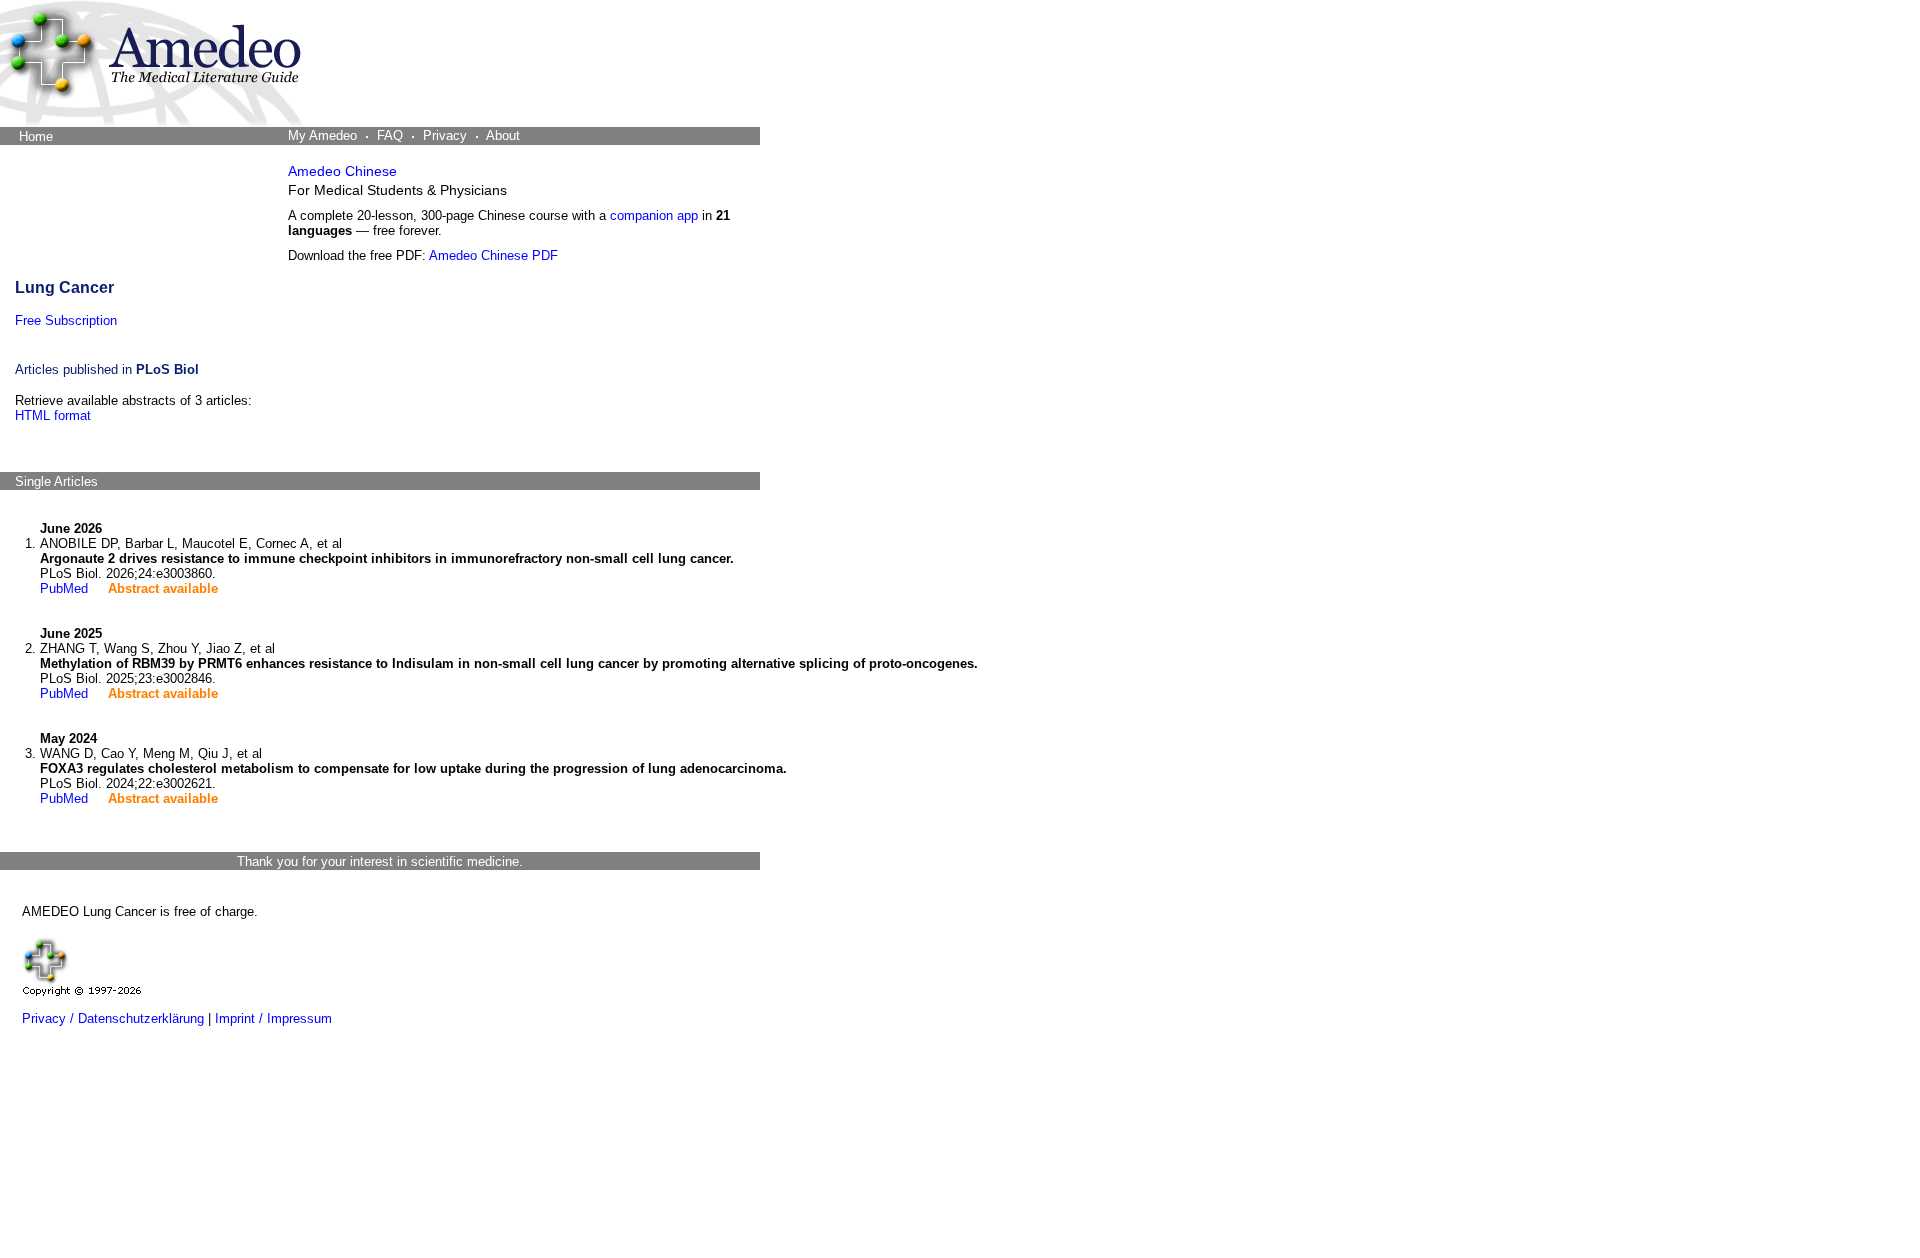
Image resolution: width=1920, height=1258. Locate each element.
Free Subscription (66, 320)
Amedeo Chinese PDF (493, 255)
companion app (654, 215)
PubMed (64, 588)
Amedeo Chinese (342, 171)
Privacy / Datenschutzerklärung (113, 1018)
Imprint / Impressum (273, 1018)
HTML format (53, 415)
